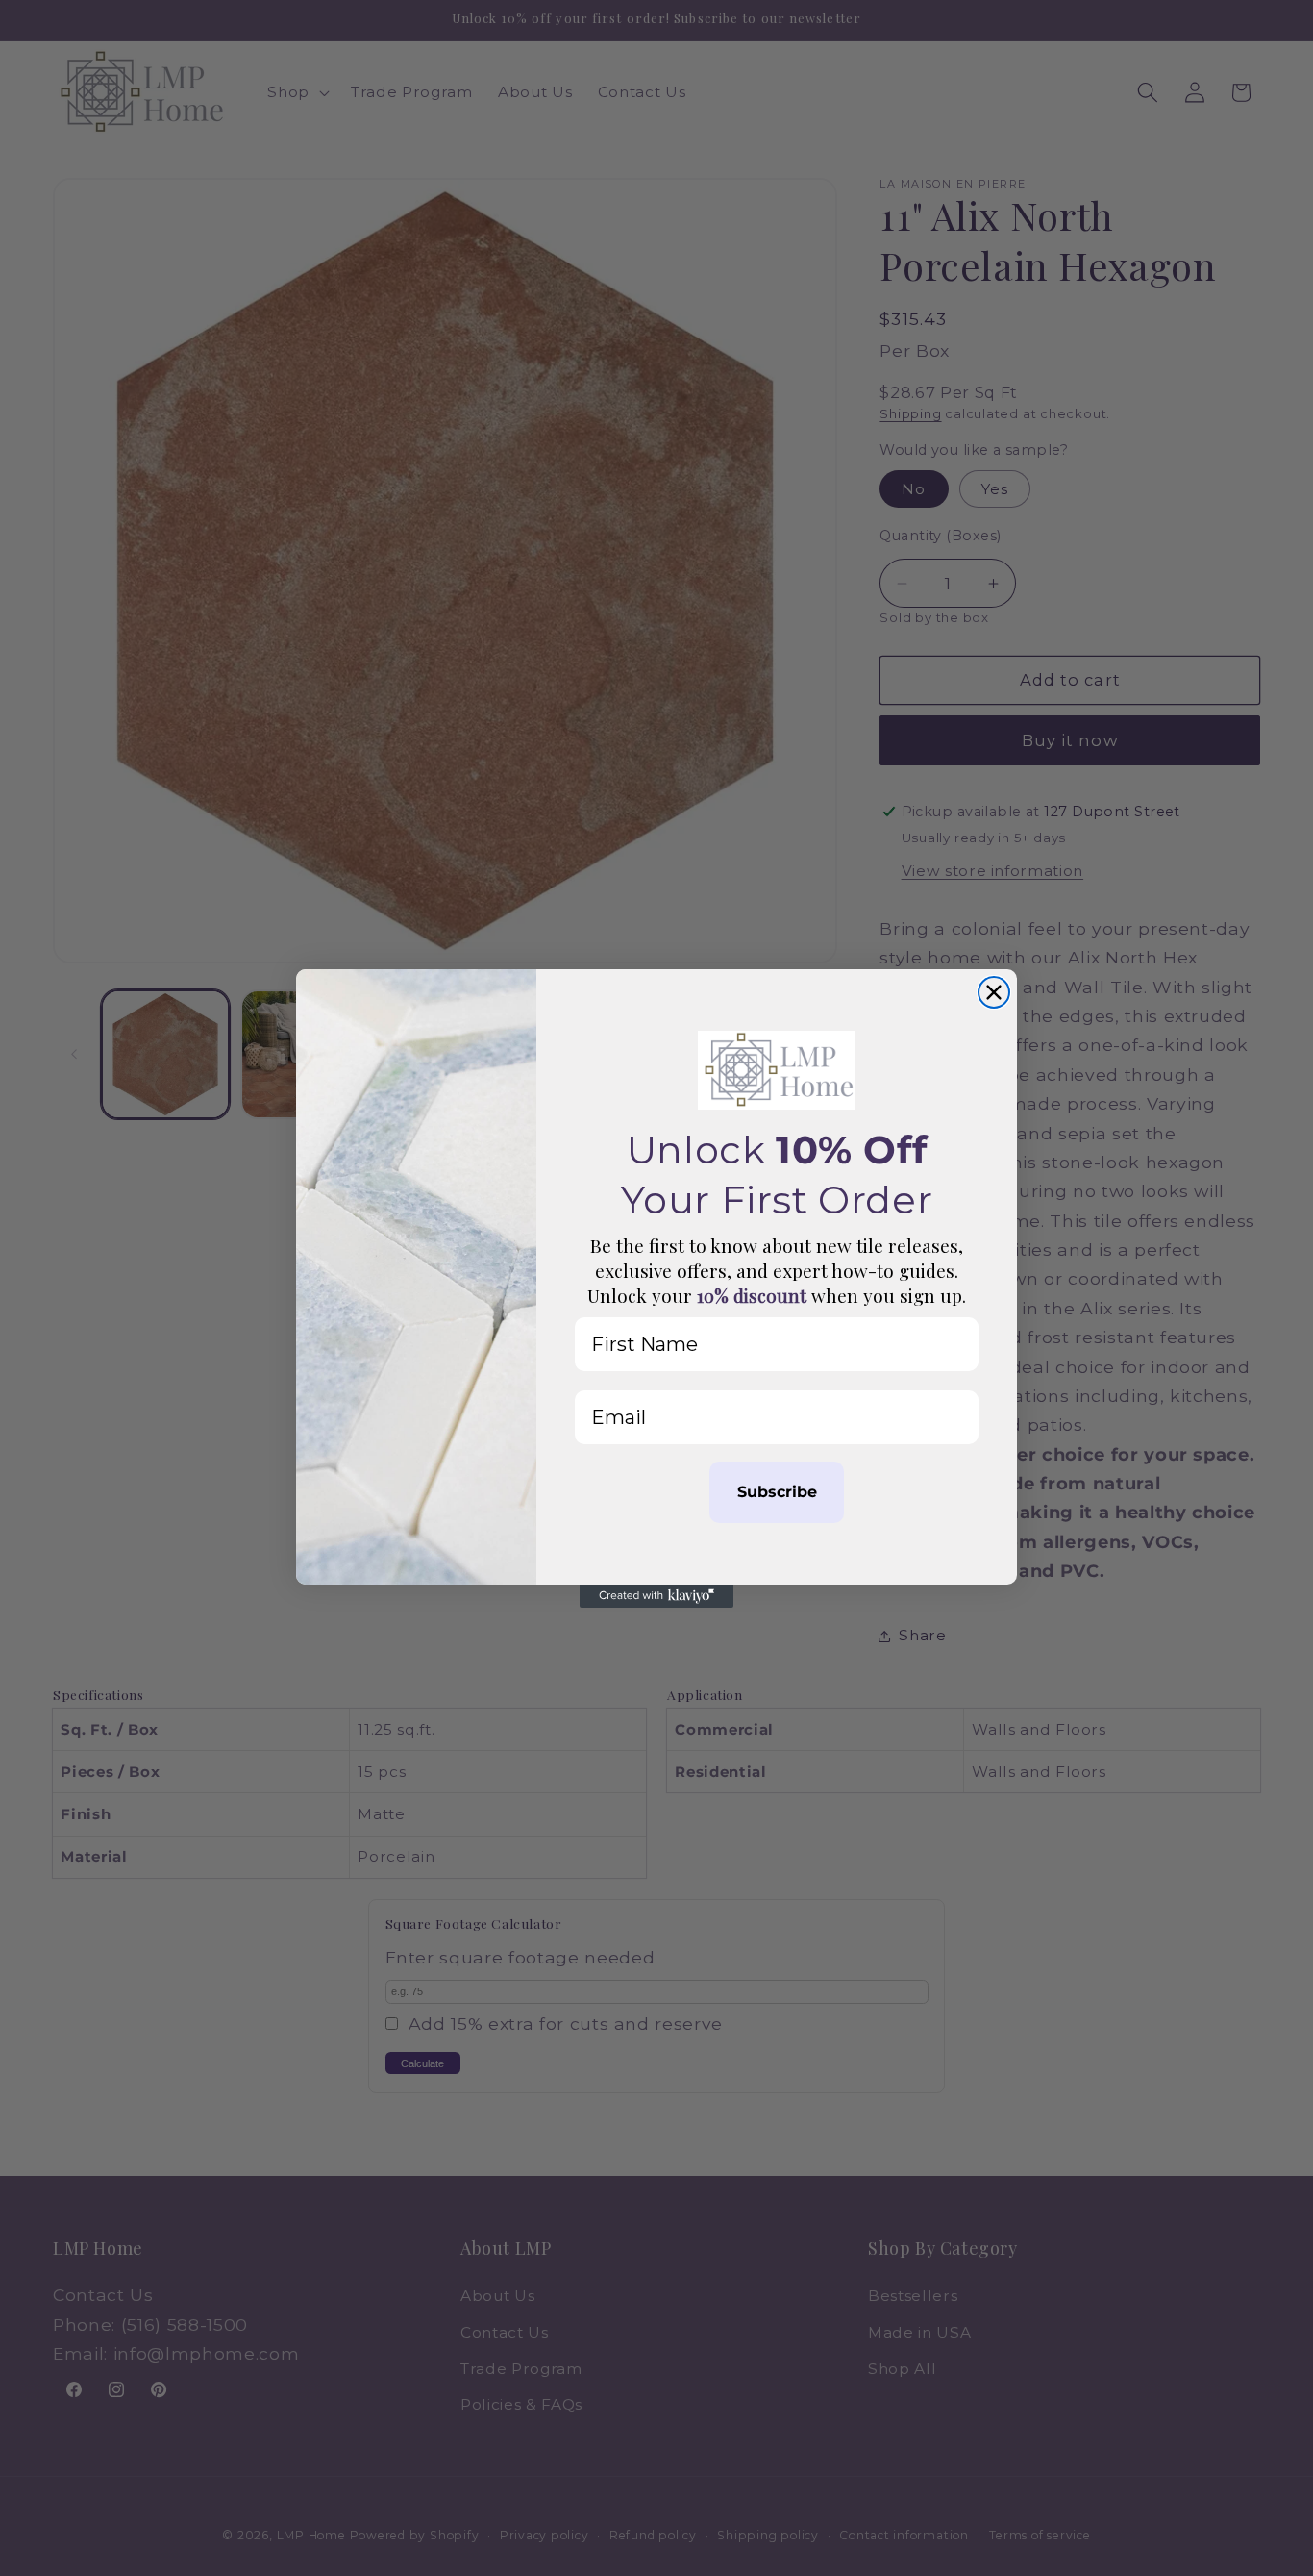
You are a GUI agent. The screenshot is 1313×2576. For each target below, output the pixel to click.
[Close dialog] (994, 992)
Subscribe (777, 1492)
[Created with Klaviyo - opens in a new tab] (656, 1596)
